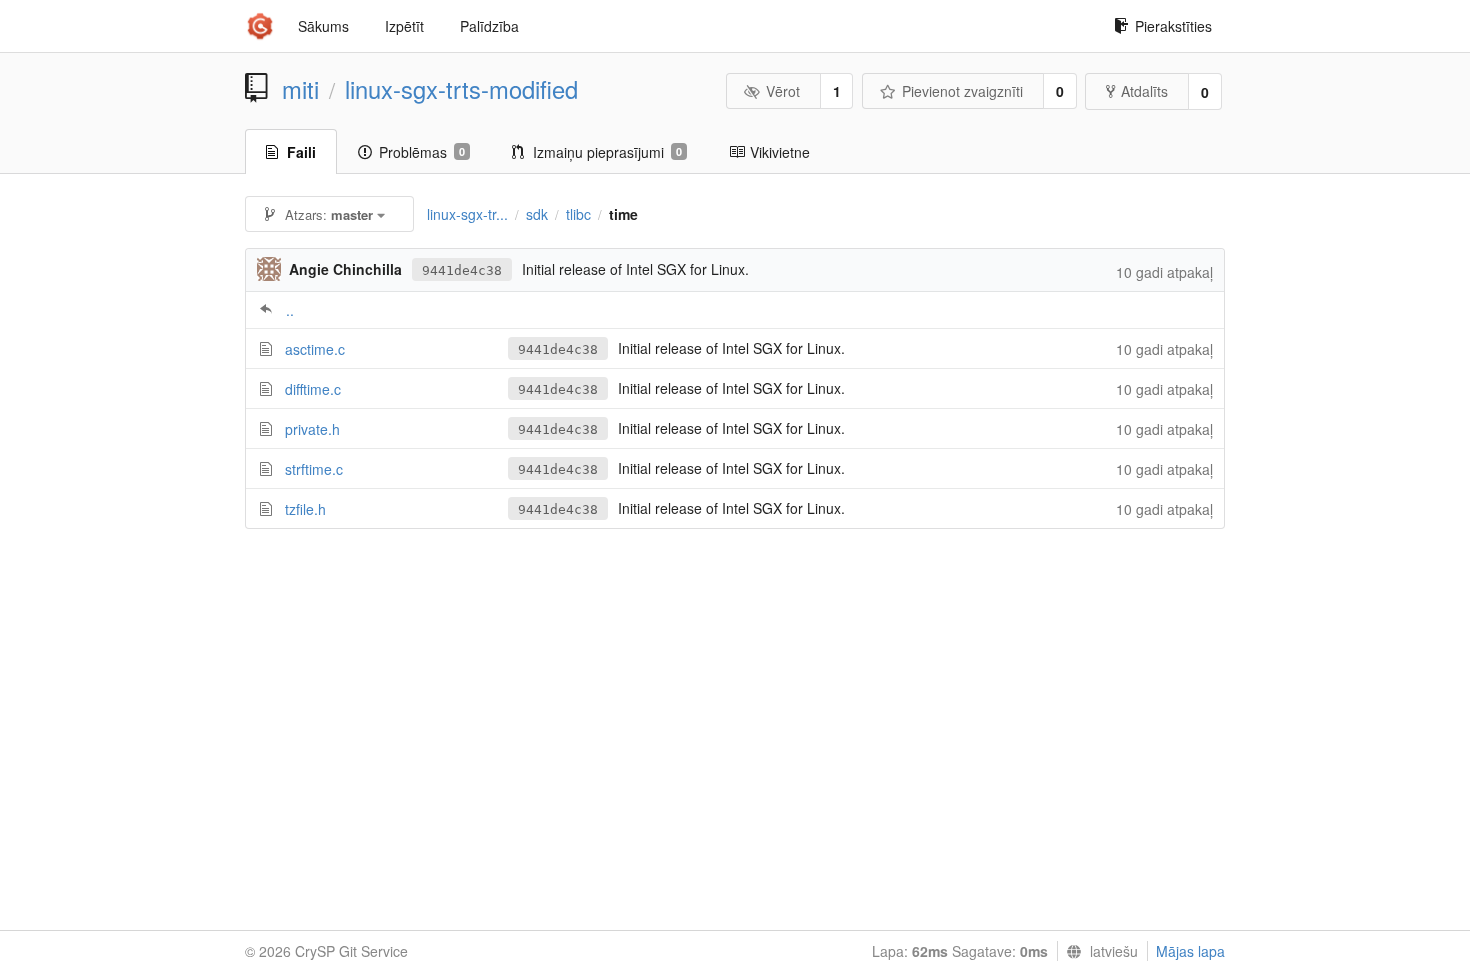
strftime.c (314, 469)
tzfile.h (305, 509)
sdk (537, 214)
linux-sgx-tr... (467, 214)
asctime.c (315, 349)
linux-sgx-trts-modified (461, 89)
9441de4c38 (462, 270)
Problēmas (422, 152)
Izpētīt (404, 26)
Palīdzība (489, 26)
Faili (301, 152)
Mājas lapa (1190, 951)
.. (290, 310)
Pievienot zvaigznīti (962, 91)
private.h (312, 429)
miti (300, 89)
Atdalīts (1144, 91)
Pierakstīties (1173, 26)
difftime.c (313, 389)
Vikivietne (780, 152)
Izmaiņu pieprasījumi (607, 152)
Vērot (783, 91)
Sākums (323, 26)
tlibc (578, 214)
